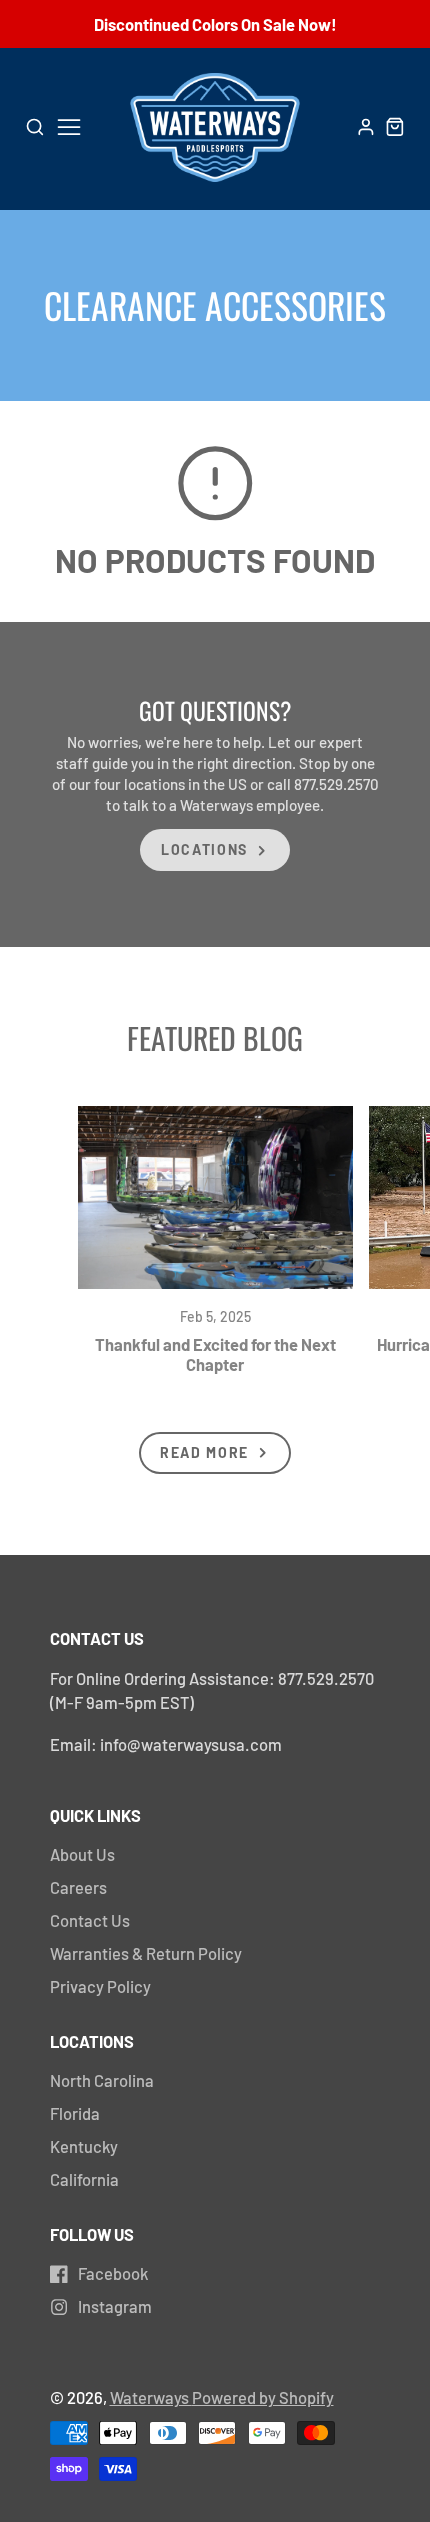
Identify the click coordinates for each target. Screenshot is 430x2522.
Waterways (151, 2397)
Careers (78, 1887)
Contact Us (90, 1920)
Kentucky (84, 2146)
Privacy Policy (100, 1986)
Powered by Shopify (263, 2397)
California (84, 2179)
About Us (82, 1854)
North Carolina (102, 2080)
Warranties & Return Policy (146, 1953)
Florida (75, 2113)
